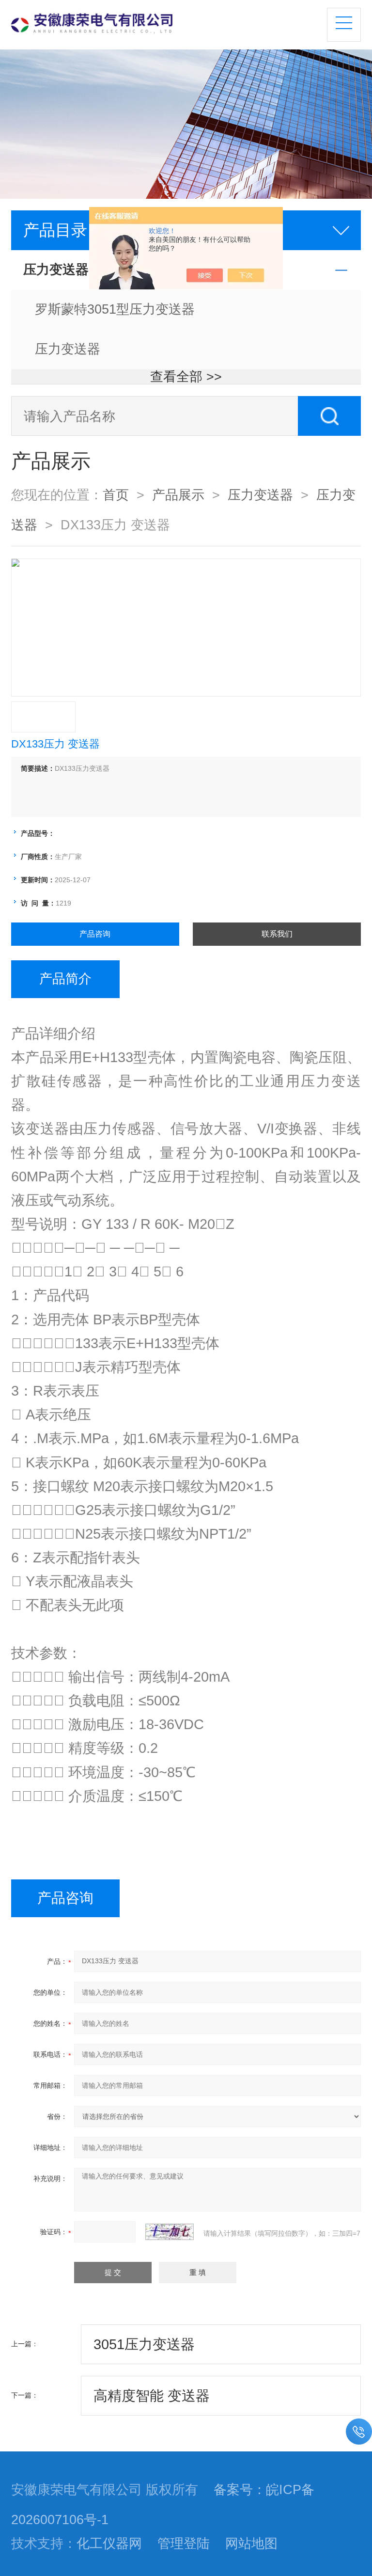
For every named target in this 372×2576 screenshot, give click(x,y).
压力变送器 (68, 349)
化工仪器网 (109, 2544)
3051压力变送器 (144, 2344)
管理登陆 (184, 2544)
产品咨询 (95, 934)
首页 (116, 495)
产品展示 (178, 495)
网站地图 (251, 2544)
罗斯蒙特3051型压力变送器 (115, 309)
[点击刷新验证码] (170, 2232)
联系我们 (277, 934)
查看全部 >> (186, 377)
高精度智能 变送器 (152, 2396)
